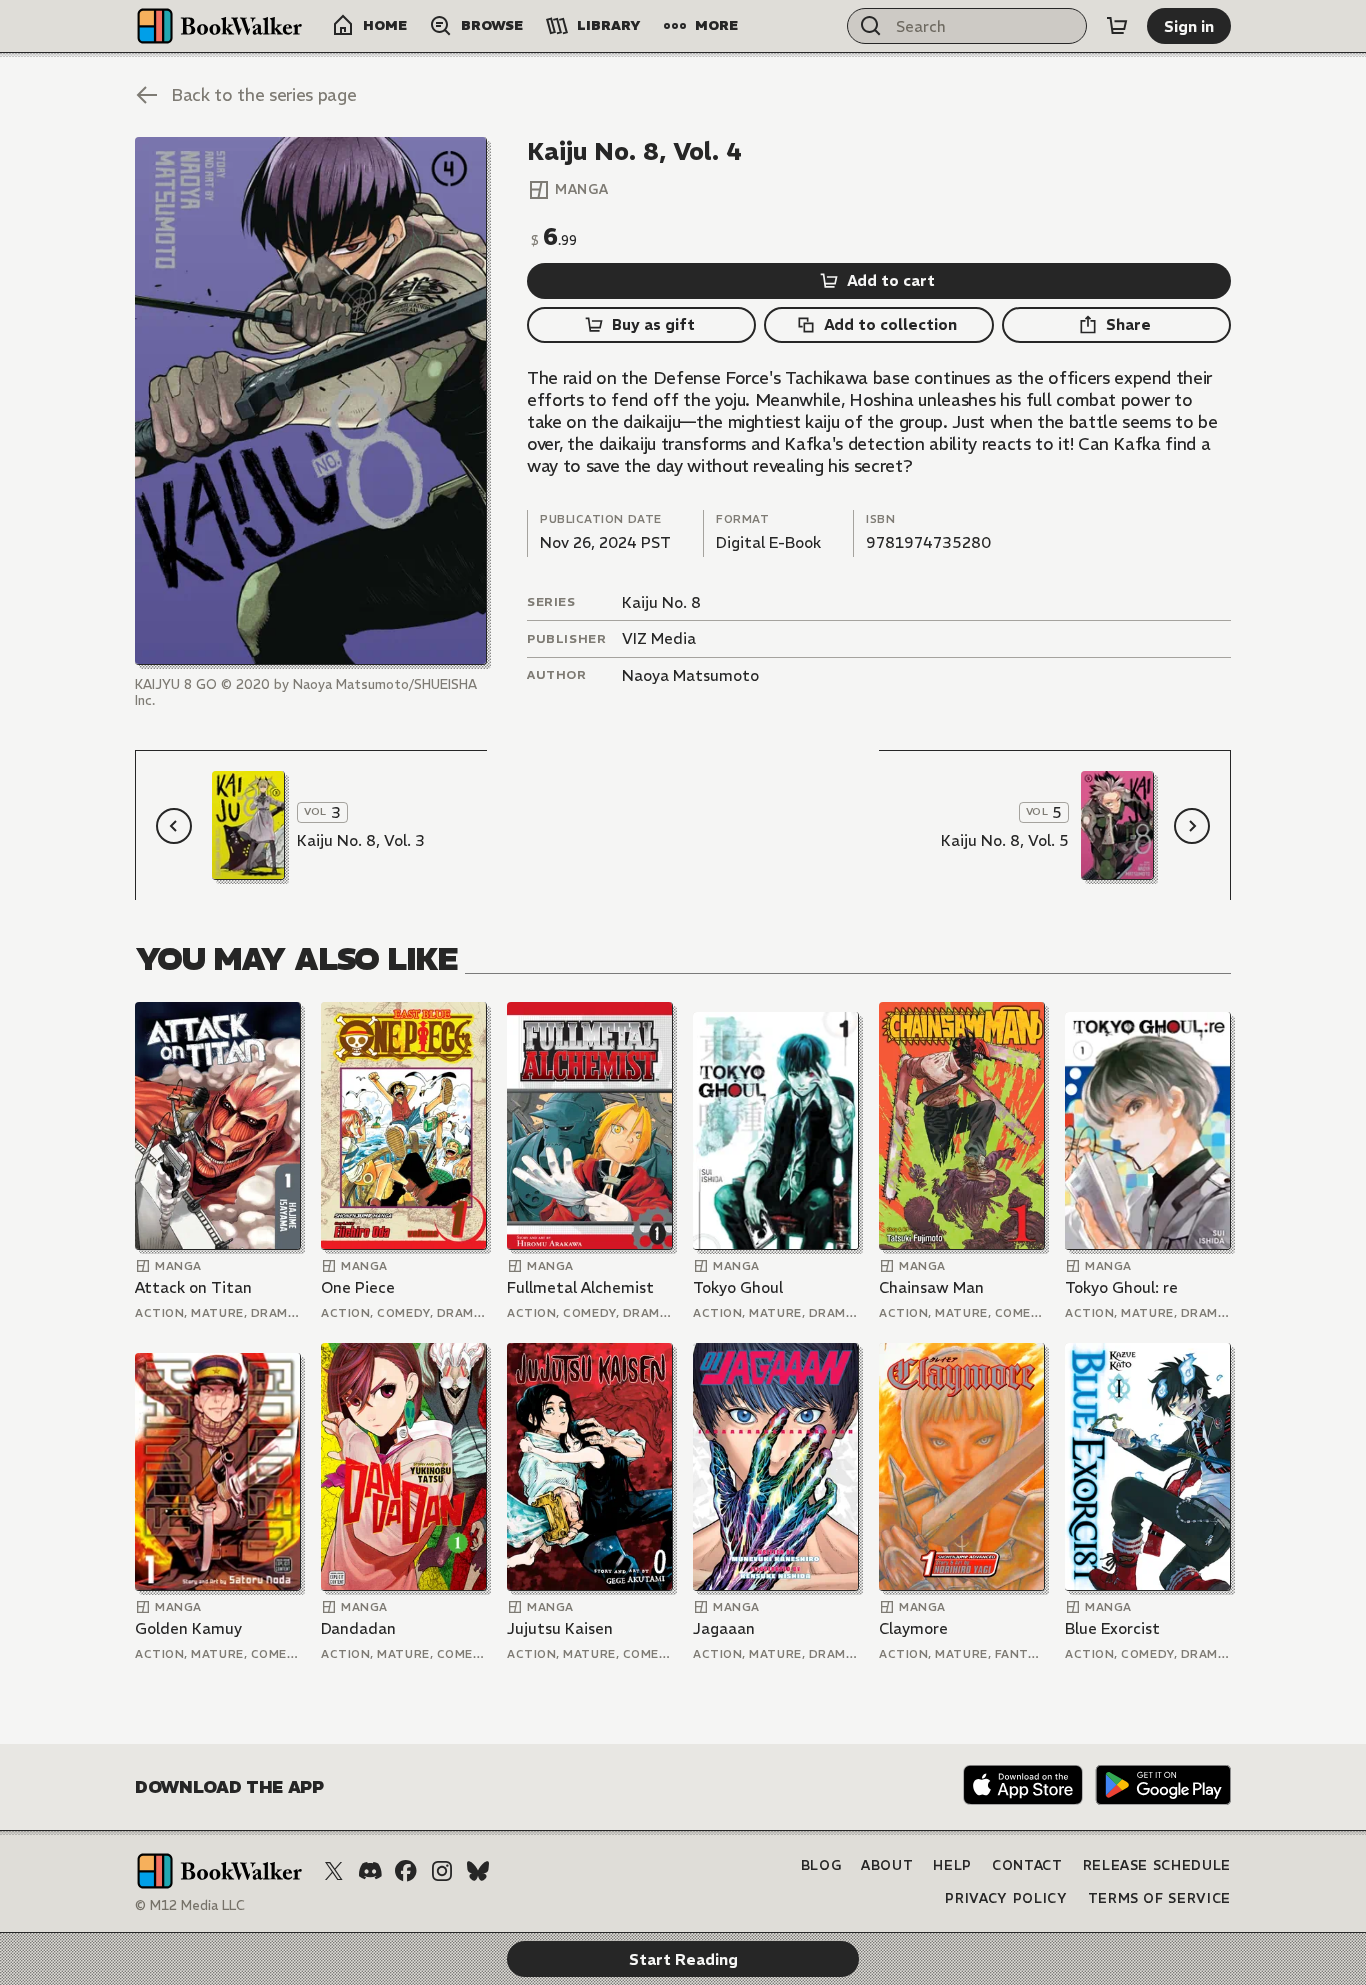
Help (952, 1865)
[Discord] (370, 1871)
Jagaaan (724, 1628)
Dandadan (358, 1628)
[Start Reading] (311, 401)
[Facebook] (406, 1871)
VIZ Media (659, 638)
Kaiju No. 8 (661, 602)
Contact (1027, 1865)
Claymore (913, 1628)
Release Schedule (1157, 1865)
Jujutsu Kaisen (560, 1628)
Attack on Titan (193, 1287)
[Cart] (1117, 26)
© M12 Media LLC (190, 1905)
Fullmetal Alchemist (580, 1287)
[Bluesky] (478, 1871)
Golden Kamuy (188, 1628)
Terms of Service (1159, 1898)
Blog (821, 1865)
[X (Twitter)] (334, 1871)
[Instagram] (442, 1871)
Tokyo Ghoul (738, 1287)
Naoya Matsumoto (690, 675)
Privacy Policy (1006, 1898)
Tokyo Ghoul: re (1121, 1287)
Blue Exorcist (1112, 1628)
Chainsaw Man (931, 1287)
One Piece (358, 1287)
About (887, 1865)
